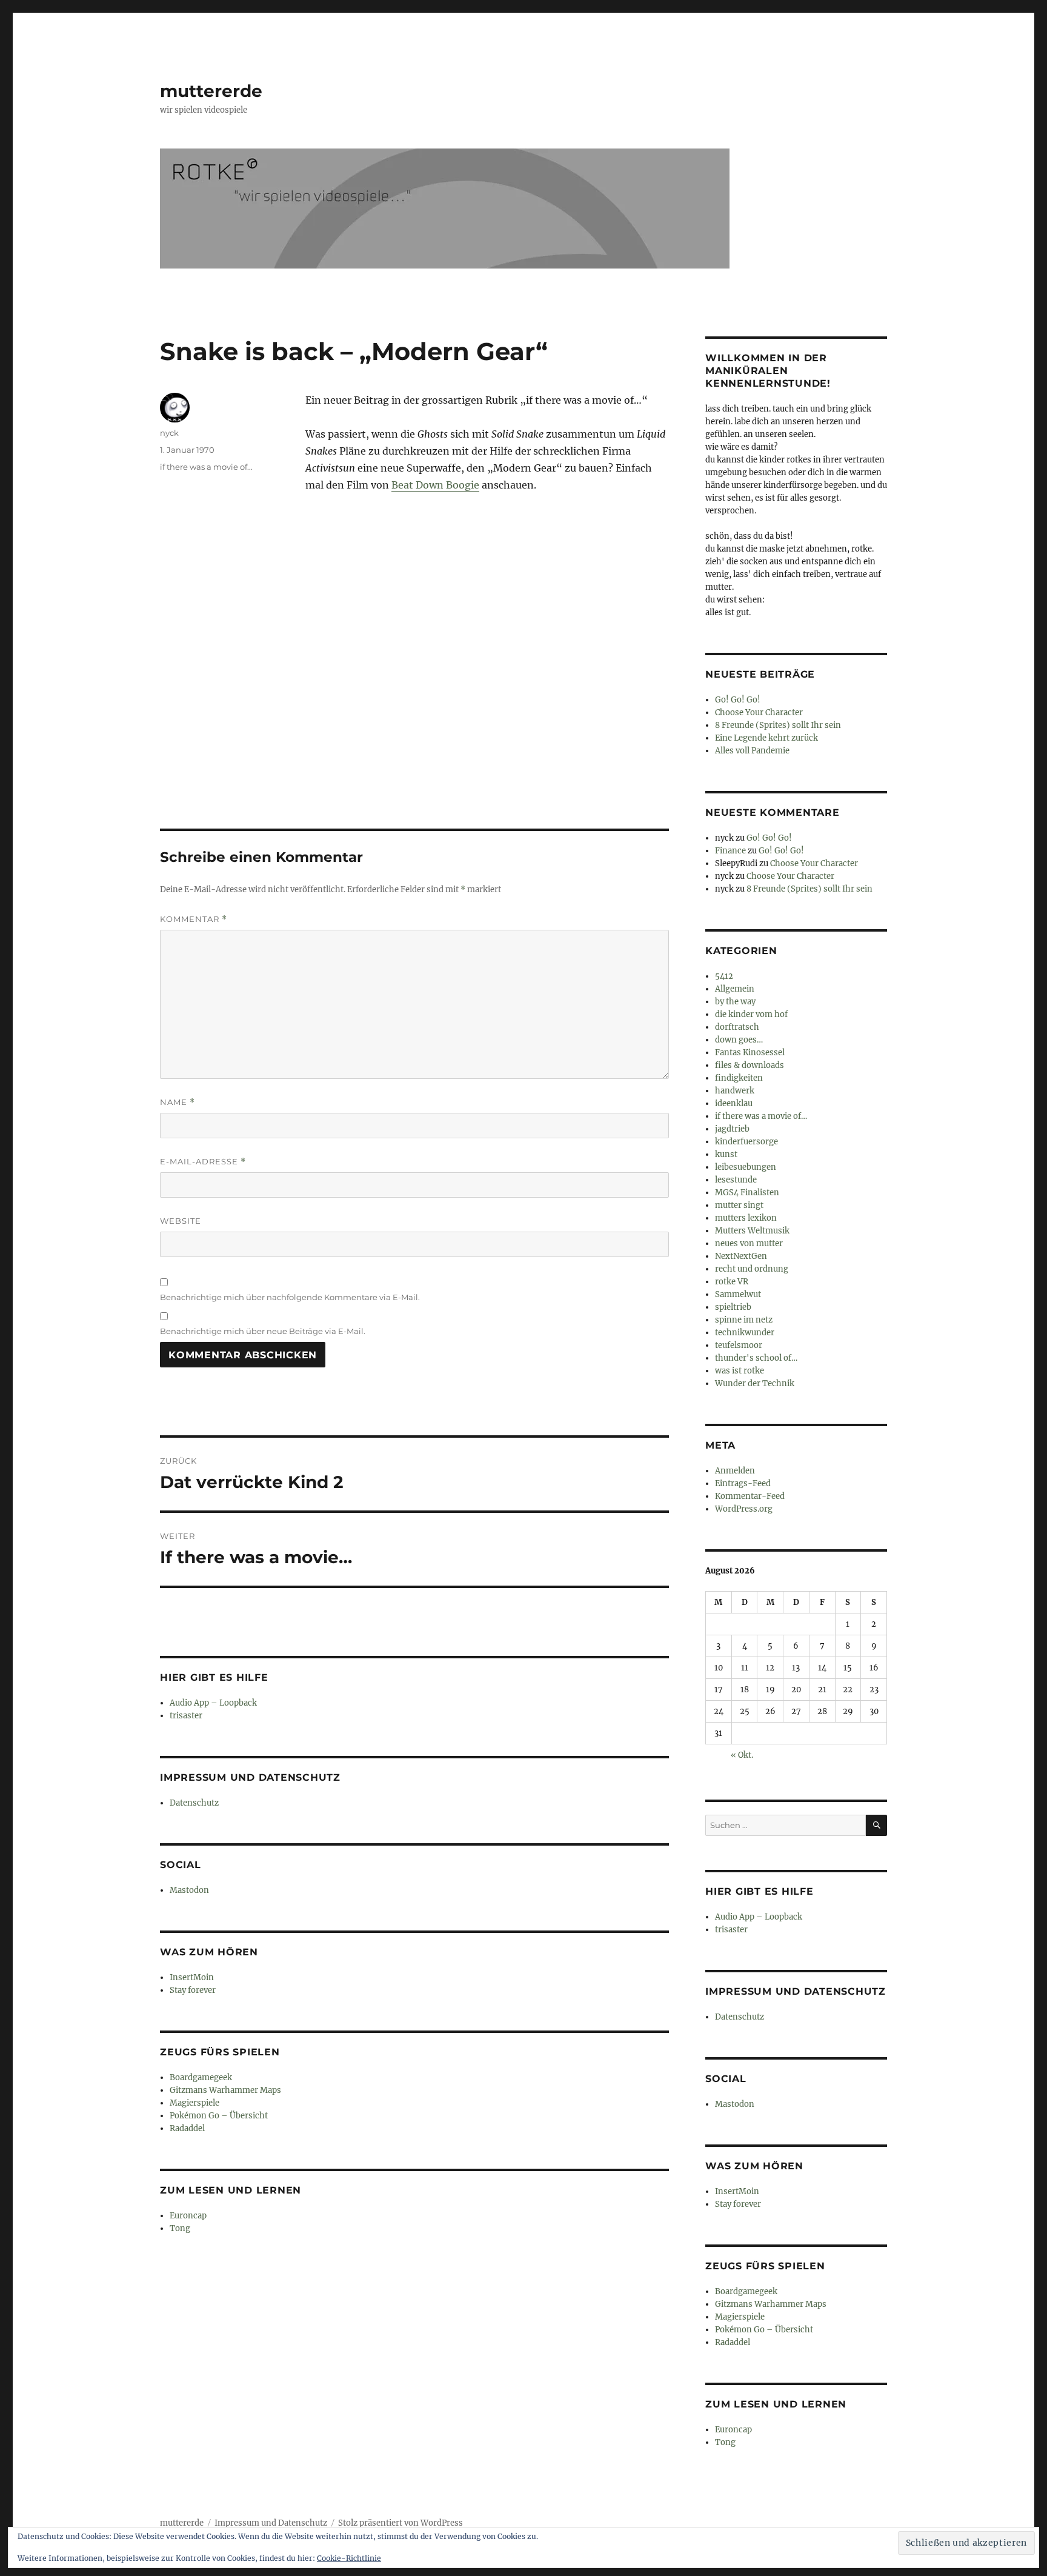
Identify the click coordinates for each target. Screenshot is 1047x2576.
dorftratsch (737, 1027)
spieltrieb (733, 1307)
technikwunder (745, 1333)
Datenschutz (194, 1803)
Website (181, 1221)
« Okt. (742, 1755)
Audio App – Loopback (213, 1703)
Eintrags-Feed (743, 1483)
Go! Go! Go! (738, 700)
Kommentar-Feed (750, 1496)
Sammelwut (738, 1294)
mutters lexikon (746, 1218)
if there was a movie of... (206, 467)
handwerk (735, 1091)
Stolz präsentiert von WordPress (401, 2523)
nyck (169, 433)
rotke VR (732, 1282)
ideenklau (734, 1103)
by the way (735, 1002)
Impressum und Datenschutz (271, 2523)
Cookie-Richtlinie (349, 2558)
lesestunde (736, 1180)
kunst (726, 1154)
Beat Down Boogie (435, 485)
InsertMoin (192, 1977)
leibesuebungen (746, 1167)
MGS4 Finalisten (747, 1193)
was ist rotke (740, 1371)
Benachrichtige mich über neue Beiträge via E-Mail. (263, 1331)
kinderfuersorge (746, 1142)
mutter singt (739, 1205)
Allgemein (735, 989)
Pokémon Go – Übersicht (219, 2116)
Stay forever (193, 1990)
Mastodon (189, 1890)
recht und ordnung (752, 1269)
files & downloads (750, 1065)
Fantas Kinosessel (750, 1053)
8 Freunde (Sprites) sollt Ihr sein (778, 725)
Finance (730, 851)
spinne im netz (744, 1320)
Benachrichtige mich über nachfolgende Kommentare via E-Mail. (290, 1297)
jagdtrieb (732, 1129)
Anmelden (735, 1471)
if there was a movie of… (761, 1116)
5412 (724, 976)
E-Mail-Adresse (203, 1162)
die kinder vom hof (751, 1014)
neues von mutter (749, 1243)
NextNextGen (741, 1256)
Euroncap (188, 2216)
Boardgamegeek (201, 2077)
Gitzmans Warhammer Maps (225, 2090)
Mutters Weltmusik (752, 1231)
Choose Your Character (759, 712)
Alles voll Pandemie (752, 751)
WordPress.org (744, 1509)
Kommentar (194, 919)
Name (178, 1102)
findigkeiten (739, 1078)
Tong (180, 2228)
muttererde (211, 91)
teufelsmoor (739, 1345)
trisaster (186, 1716)
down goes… (739, 1040)
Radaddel (187, 2128)
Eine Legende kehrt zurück (766, 738)
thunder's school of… (756, 1358)
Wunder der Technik (755, 1383)
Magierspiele (194, 2103)
